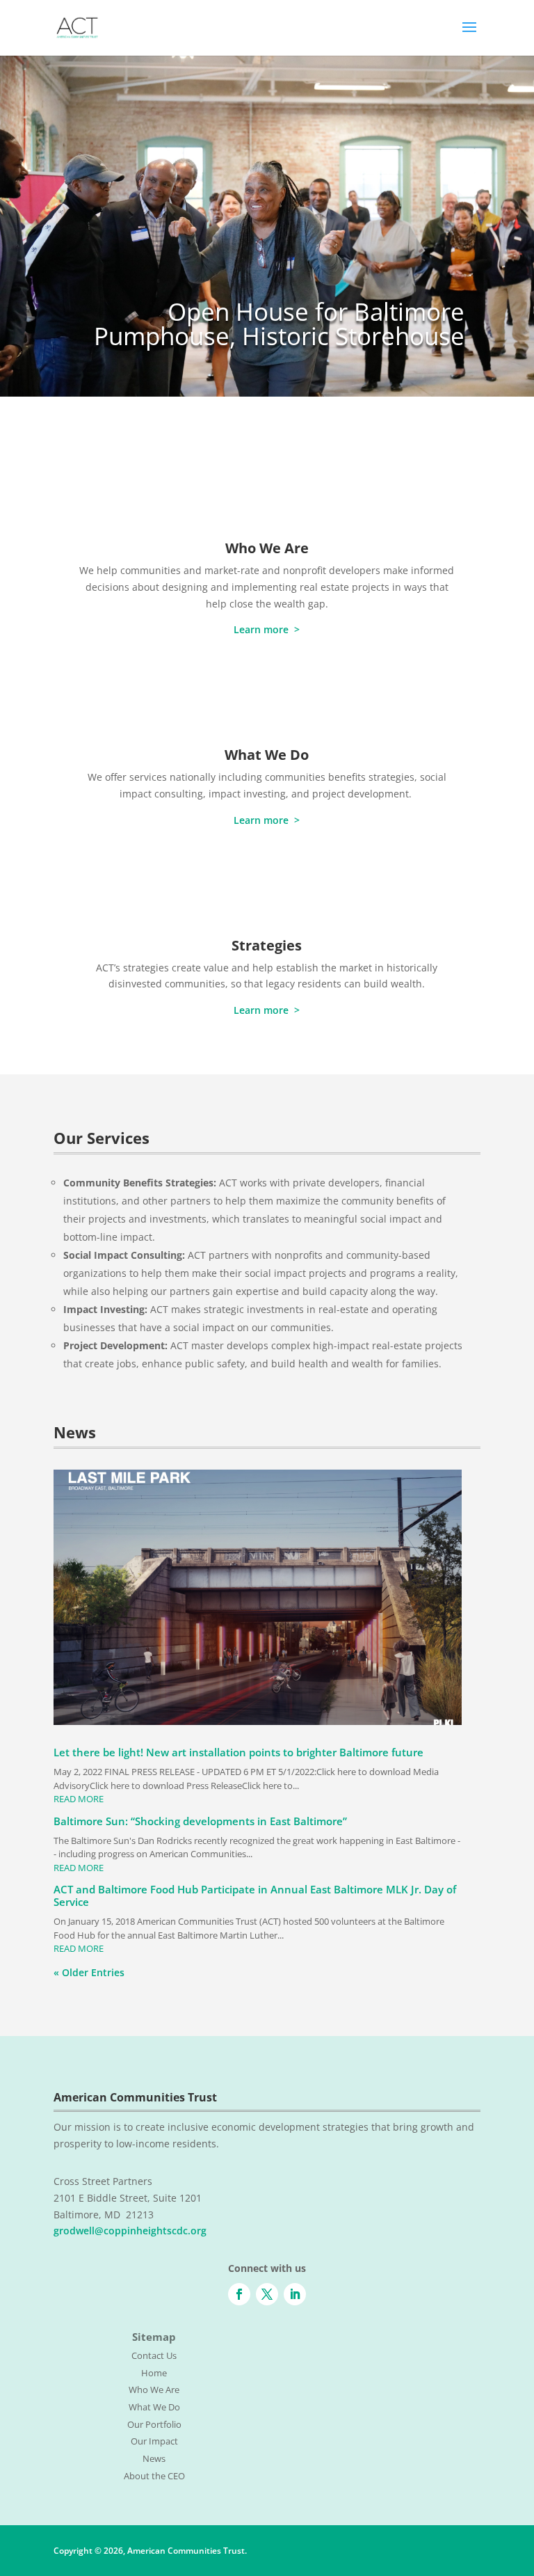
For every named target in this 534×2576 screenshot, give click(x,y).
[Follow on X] (267, 2294)
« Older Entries (89, 1972)
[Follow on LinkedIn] (295, 2294)
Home (154, 2373)
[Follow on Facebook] (239, 2294)
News (154, 2458)
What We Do (267, 755)
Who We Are (267, 548)
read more (79, 1799)
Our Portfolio (154, 2424)
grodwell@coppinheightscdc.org (130, 2231)
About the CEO (154, 2476)
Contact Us (154, 2355)
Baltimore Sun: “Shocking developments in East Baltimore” (200, 1821)
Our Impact (154, 2441)
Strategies (267, 945)
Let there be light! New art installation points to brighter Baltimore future (238, 1752)
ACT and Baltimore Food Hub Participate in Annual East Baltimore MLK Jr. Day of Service (255, 1895)
